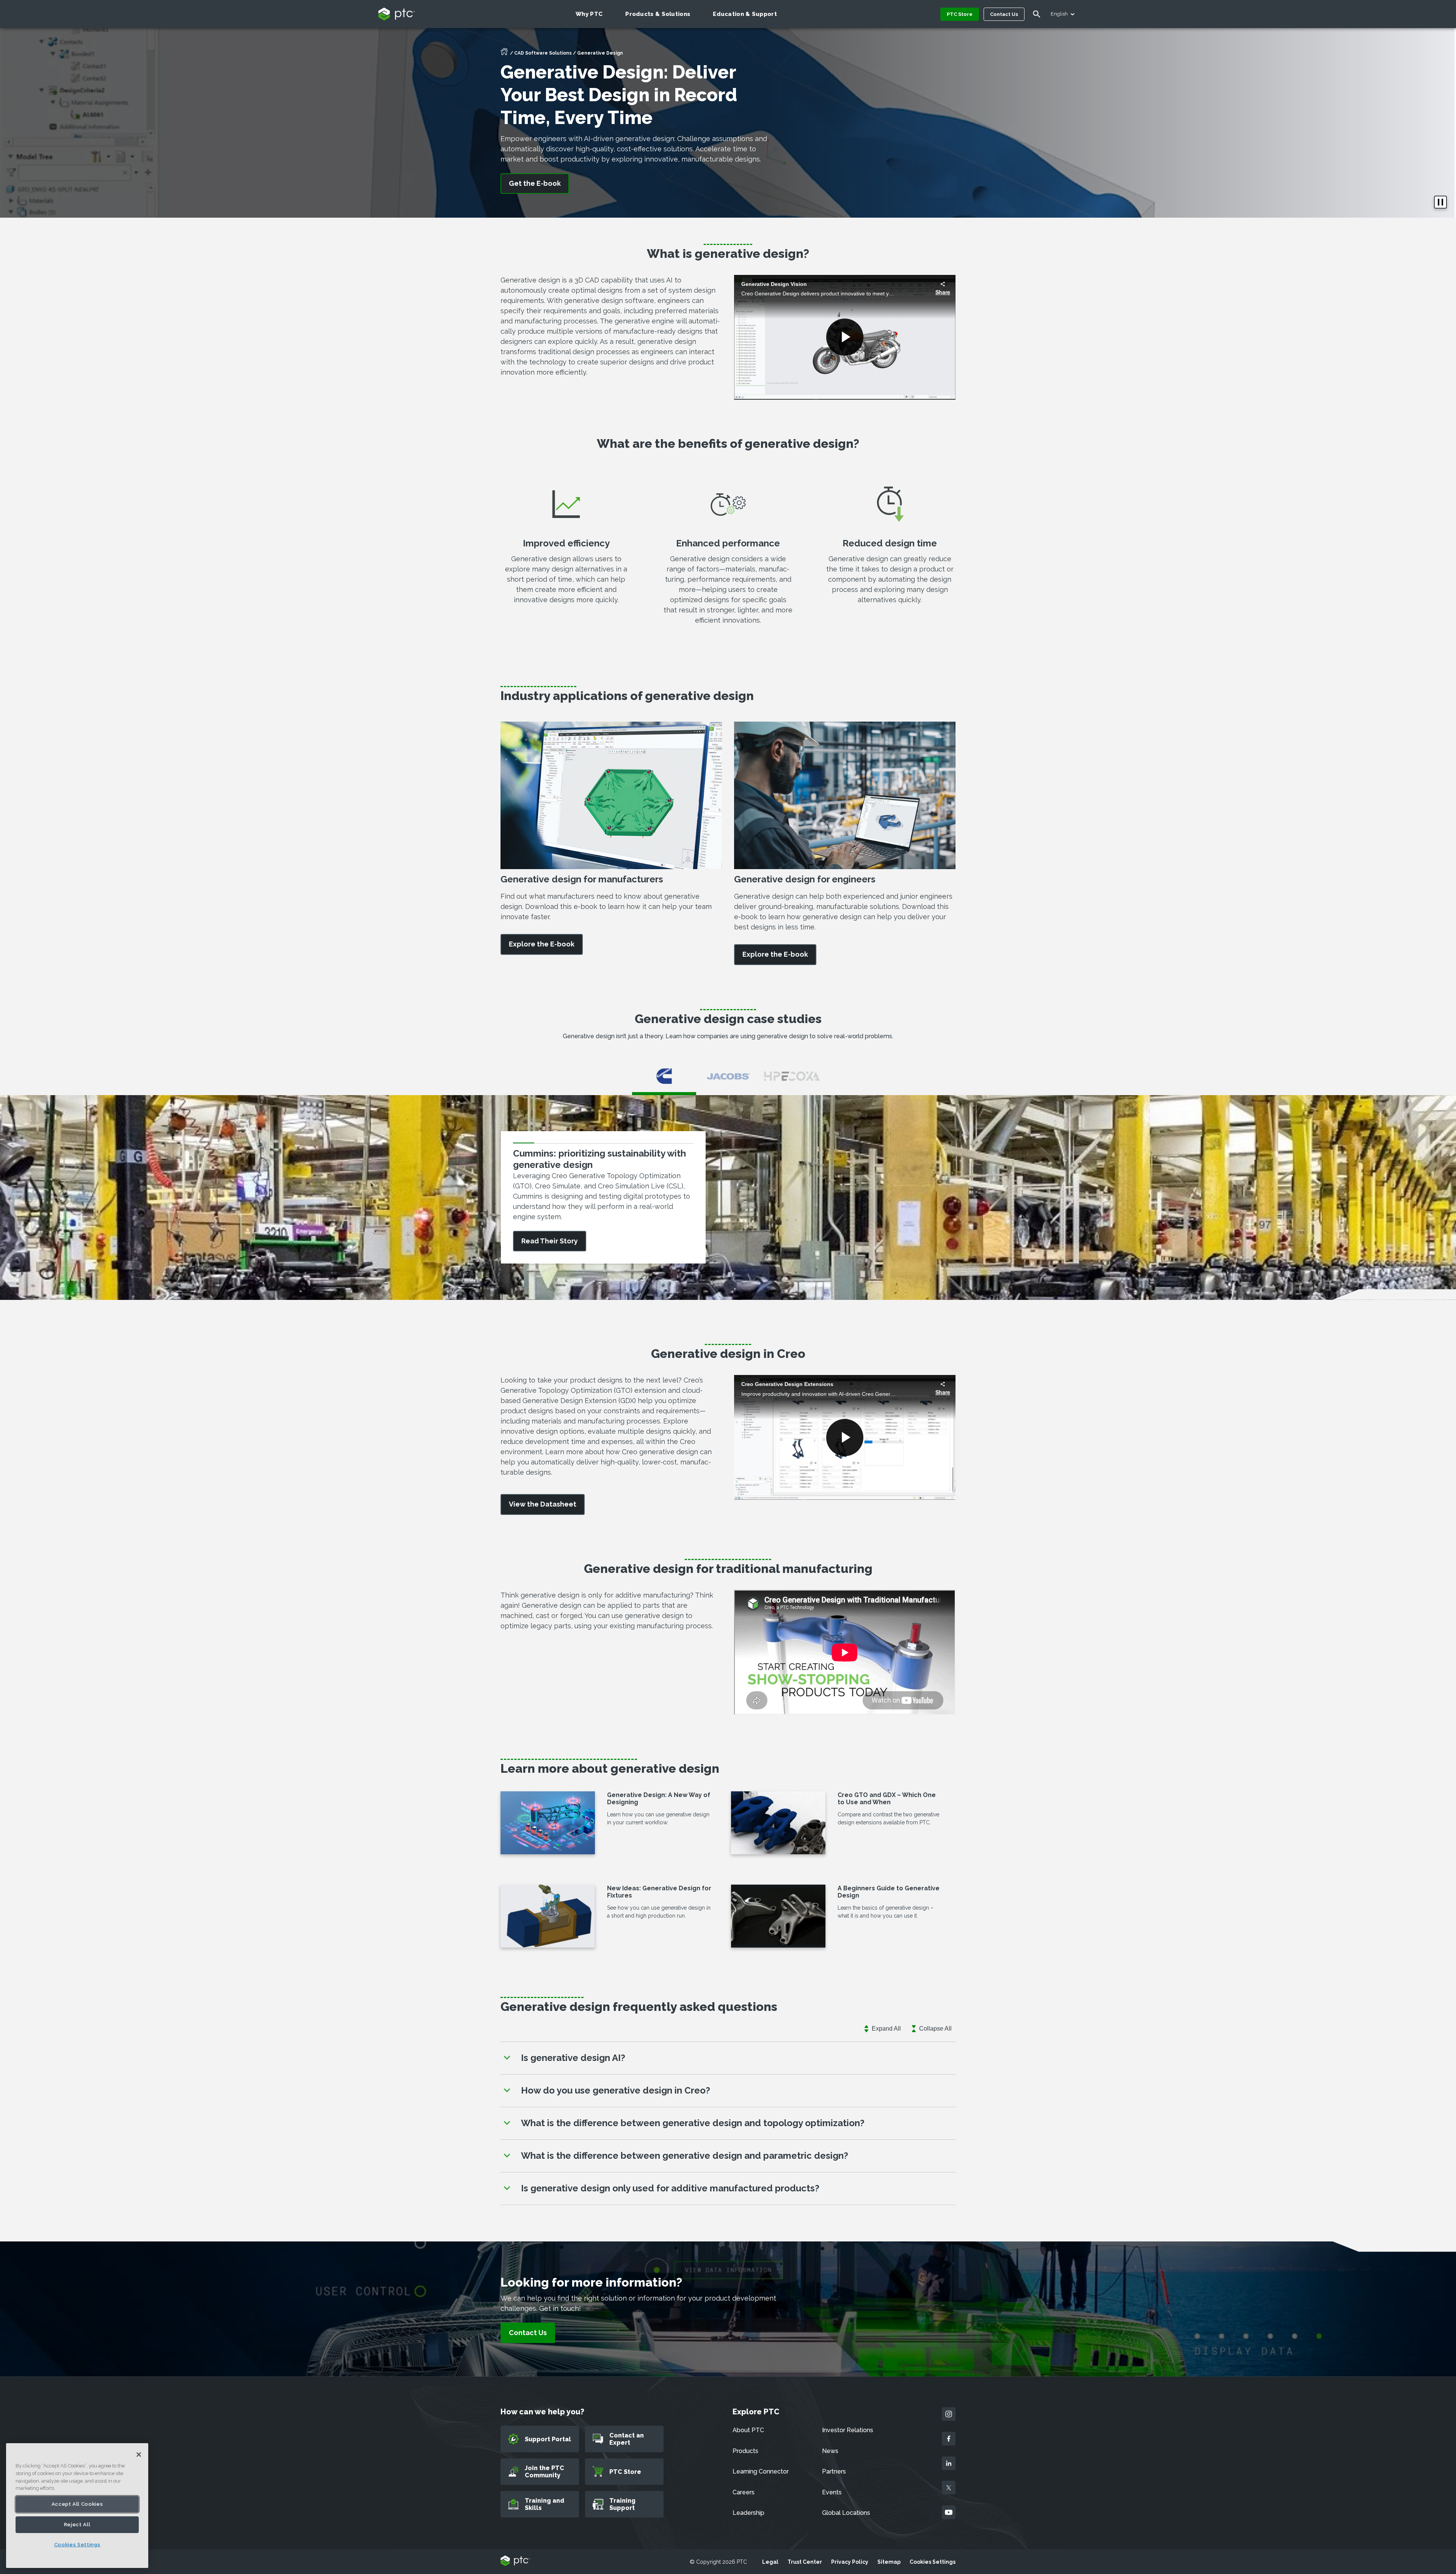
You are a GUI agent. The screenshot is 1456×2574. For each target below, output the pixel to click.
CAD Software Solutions (543, 53)
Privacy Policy (850, 2562)
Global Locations (846, 2513)
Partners (834, 2471)
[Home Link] (504, 54)
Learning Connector (761, 2471)
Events (832, 2492)
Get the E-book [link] (535, 183)
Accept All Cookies (77, 2504)
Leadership (748, 2513)
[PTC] (515, 2561)
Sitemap (889, 2562)
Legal (770, 2562)
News (830, 2451)
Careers (744, 2492)
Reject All (77, 2525)
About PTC (748, 2430)
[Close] (139, 2455)
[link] (542, 944)
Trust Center (805, 2562)
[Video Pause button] (1440, 202)
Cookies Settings (933, 2562)
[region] (77, 2506)
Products (745, 2451)
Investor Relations (848, 2430)
